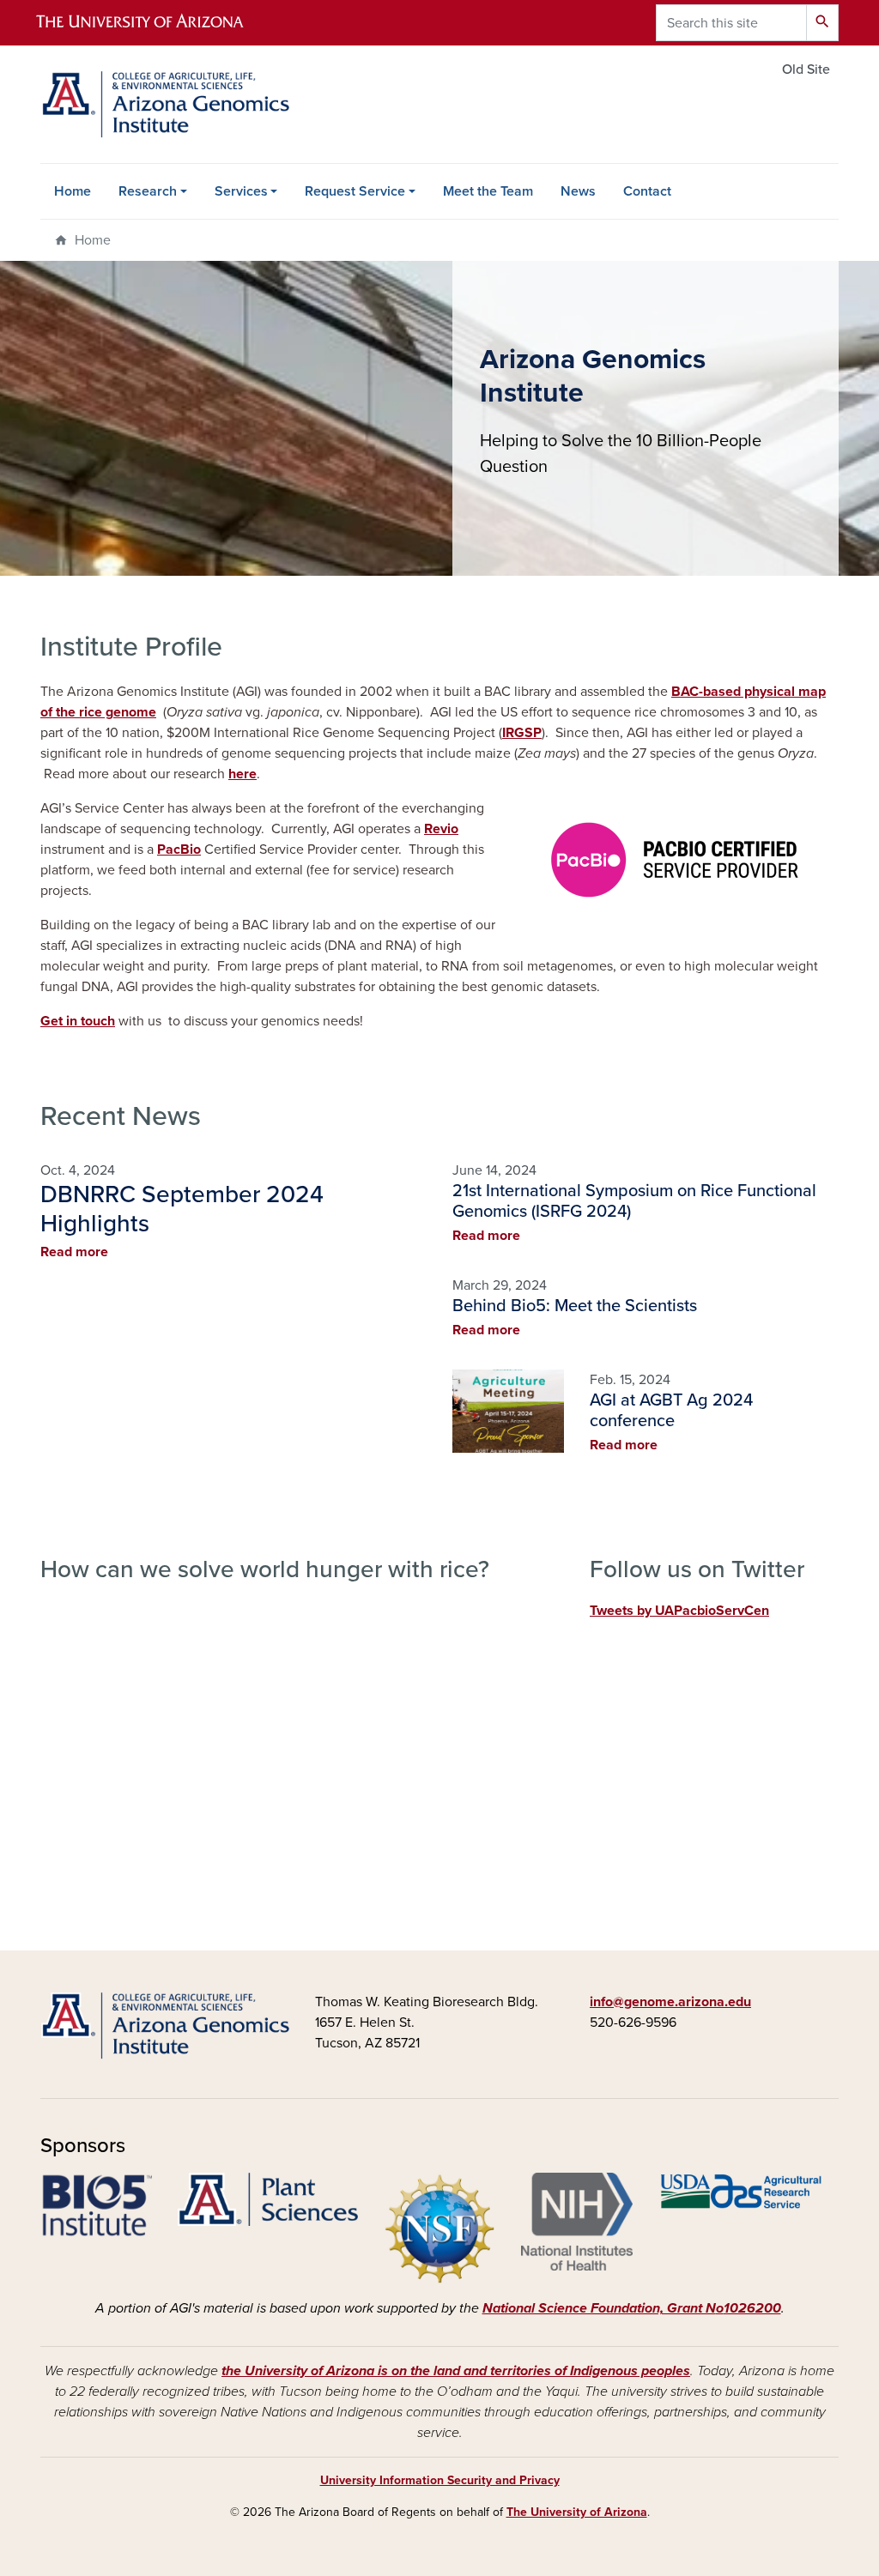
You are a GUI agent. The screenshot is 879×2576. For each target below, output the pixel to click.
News (578, 191)
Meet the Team (488, 191)
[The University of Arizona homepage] (155, 23)
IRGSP (522, 733)
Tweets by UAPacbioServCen (679, 1611)
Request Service (355, 191)
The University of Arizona (577, 2512)
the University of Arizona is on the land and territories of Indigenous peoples (456, 2371)
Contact (647, 191)
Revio (441, 829)
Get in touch (78, 1021)
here (242, 774)
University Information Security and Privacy (440, 2480)
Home (73, 191)
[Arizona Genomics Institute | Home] (165, 104)
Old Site (806, 70)
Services (241, 191)
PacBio (179, 850)
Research (148, 191)
